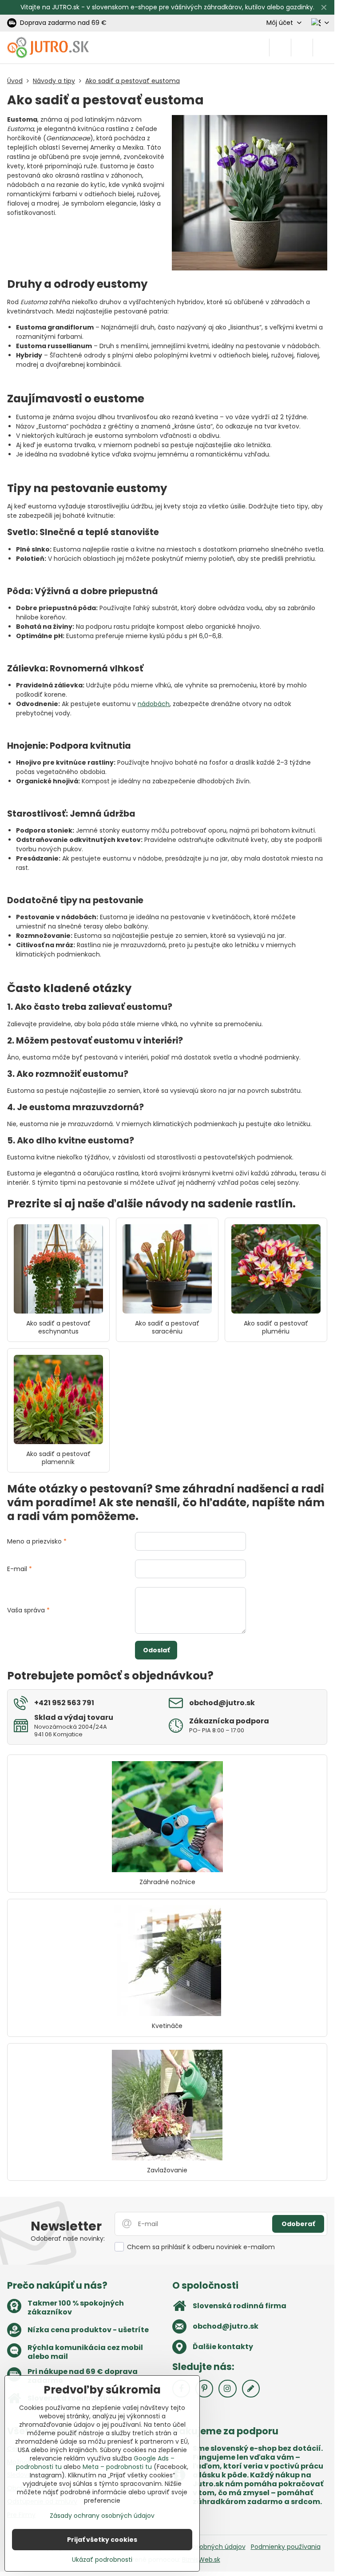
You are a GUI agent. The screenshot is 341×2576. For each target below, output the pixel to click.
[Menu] (324, 48)
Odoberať (298, 2224)
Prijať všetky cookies (102, 2540)
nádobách (154, 704)
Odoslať (156, 1650)
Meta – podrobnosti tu (117, 2467)
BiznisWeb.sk (201, 2560)
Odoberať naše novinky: (68, 2239)
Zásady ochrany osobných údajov (102, 2516)
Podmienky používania (286, 2547)
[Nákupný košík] (302, 48)
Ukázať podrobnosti (102, 2560)
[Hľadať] (280, 48)
